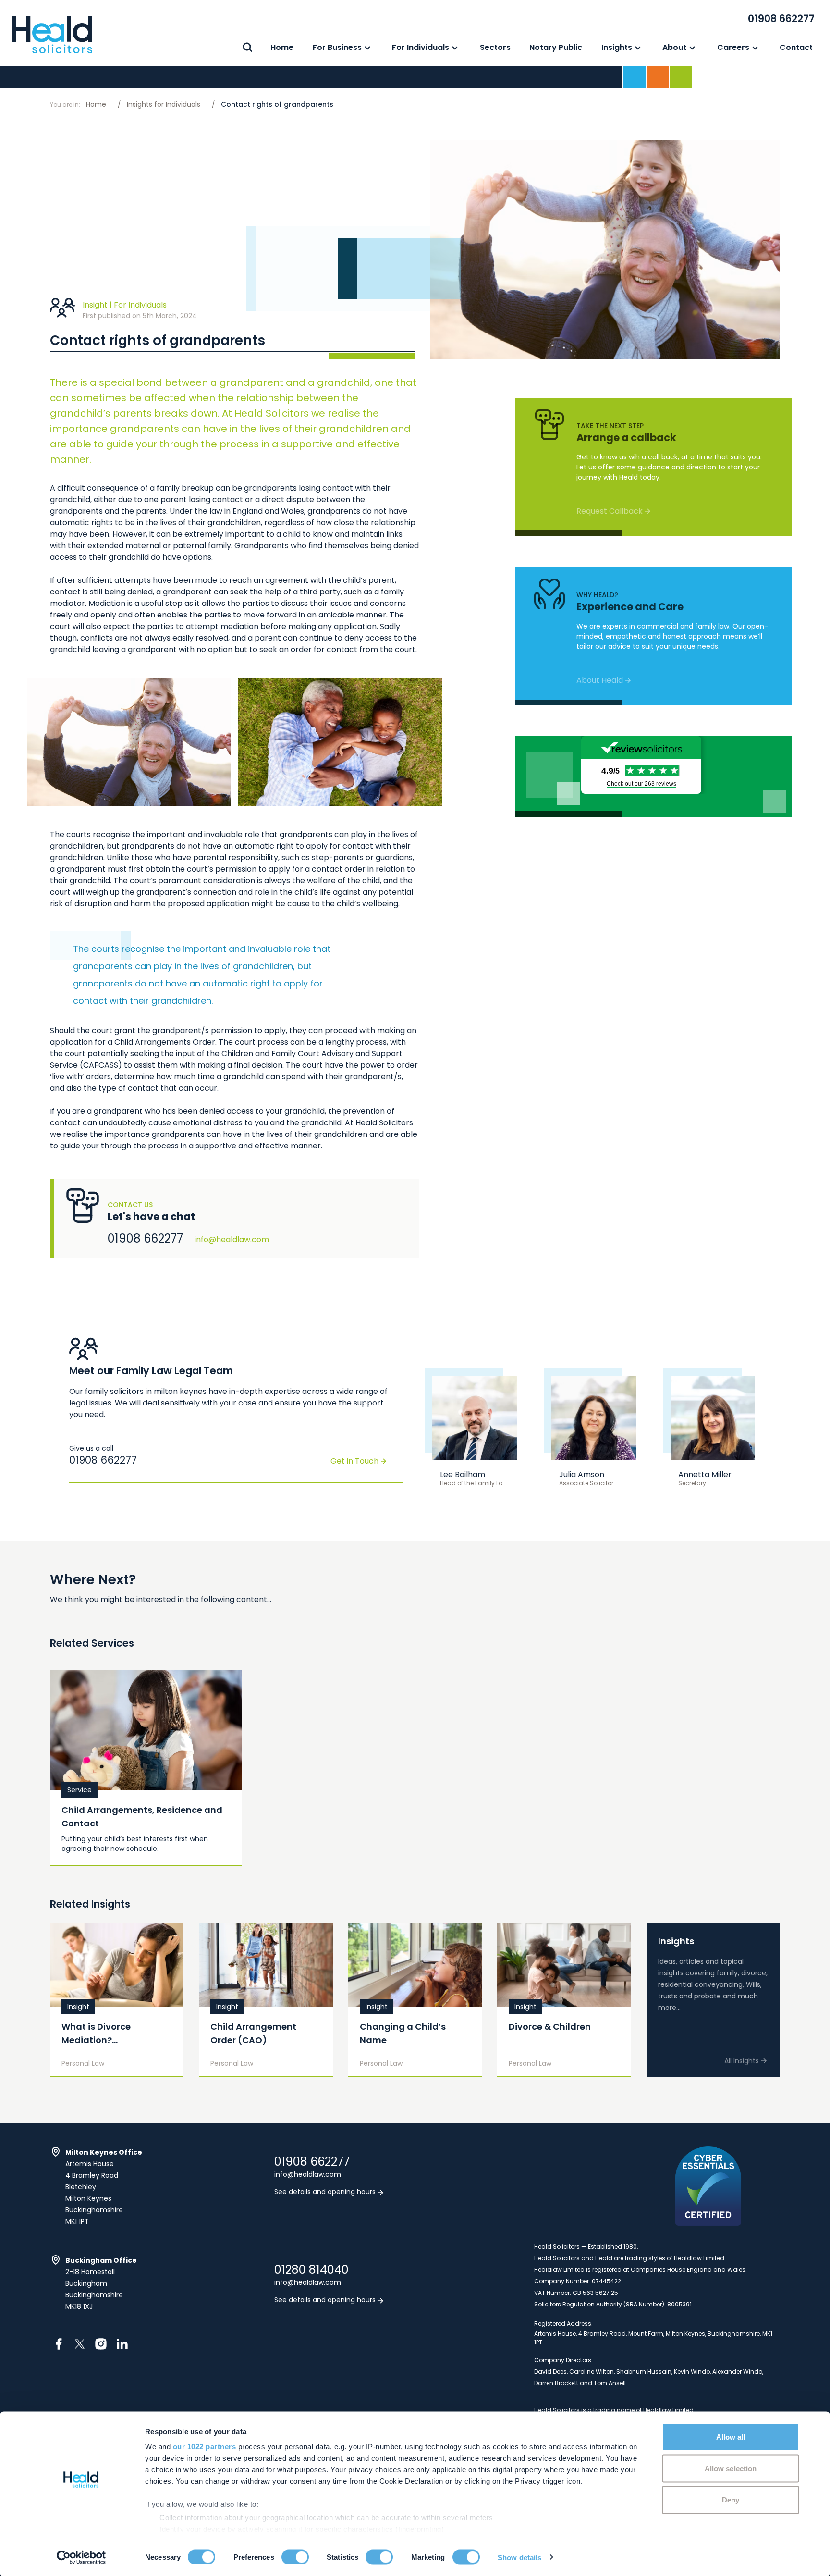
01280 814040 (311, 2270)
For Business (337, 47)
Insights (617, 47)
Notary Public (556, 47)
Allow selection (731, 2468)
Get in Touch (354, 1461)
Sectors (495, 47)
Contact (796, 47)
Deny (731, 2500)
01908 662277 (781, 18)
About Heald (600, 680)
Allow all (731, 2437)
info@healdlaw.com (232, 1239)
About (674, 47)
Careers (733, 47)
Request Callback (610, 511)
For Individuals (421, 47)
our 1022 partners (205, 2447)
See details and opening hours (326, 2192)
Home (282, 47)
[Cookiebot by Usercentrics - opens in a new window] (81, 2557)
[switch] (295, 2557)
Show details (519, 2557)
